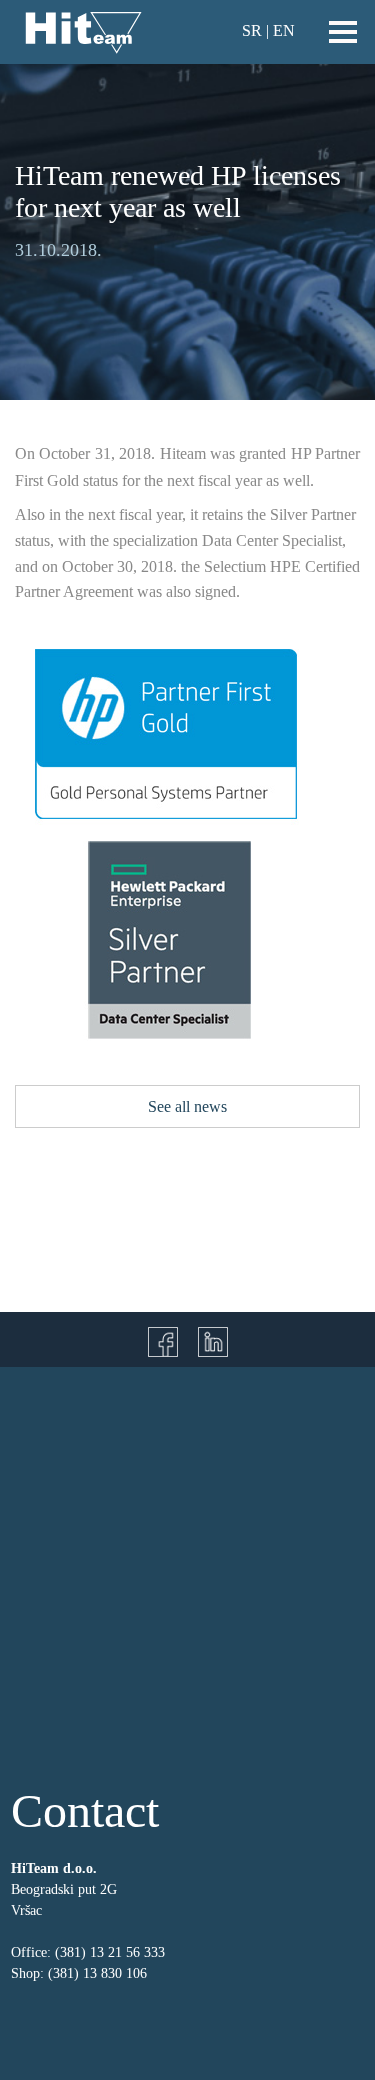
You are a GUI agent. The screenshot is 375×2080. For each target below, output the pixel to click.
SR (252, 30)
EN (284, 30)
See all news (187, 1106)
